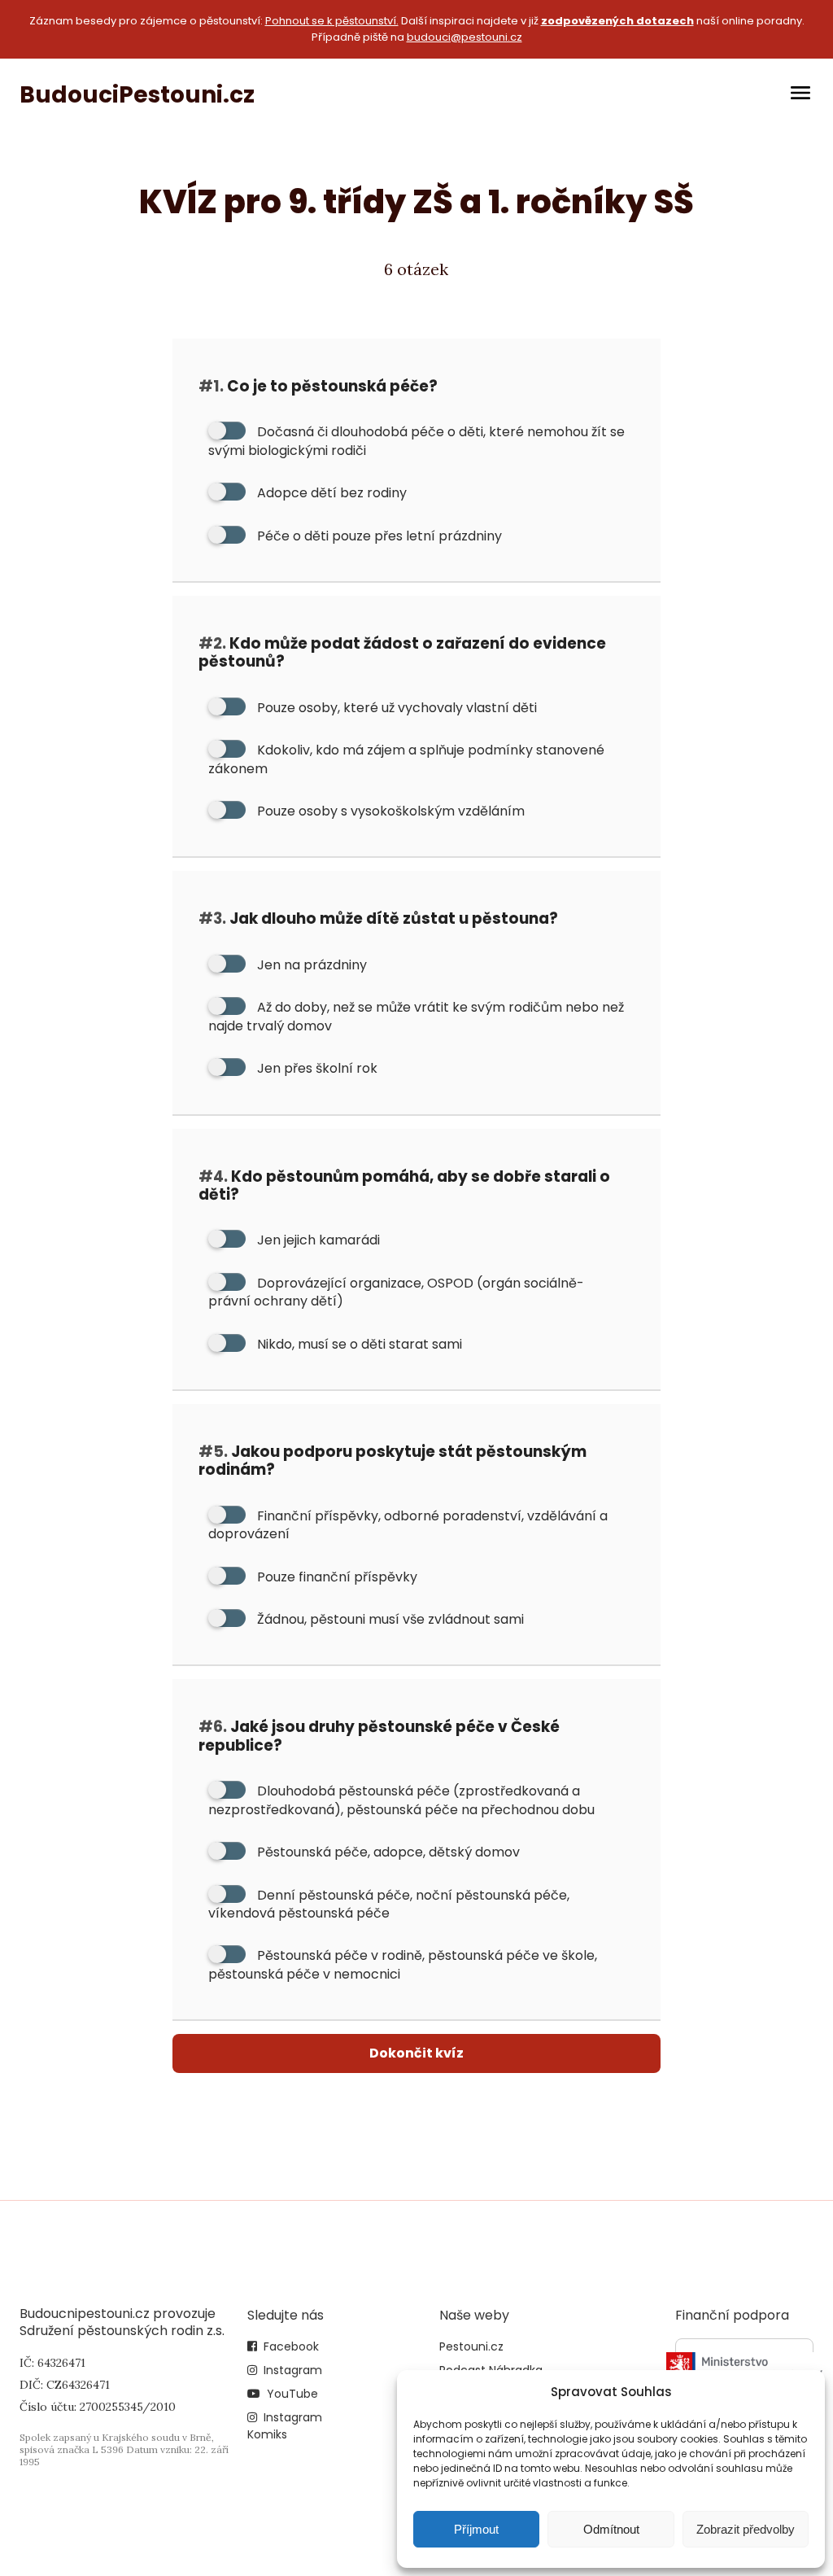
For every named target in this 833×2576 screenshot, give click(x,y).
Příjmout (476, 2529)
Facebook (291, 2346)
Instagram (293, 2370)
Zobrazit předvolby (746, 2529)
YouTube (292, 2394)
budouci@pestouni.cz (464, 37)
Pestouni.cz (471, 2346)
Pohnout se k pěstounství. (332, 21)
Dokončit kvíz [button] (416, 2053)
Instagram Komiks (285, 2426)
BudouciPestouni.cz (137, 95)
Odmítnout (611, 2529)
